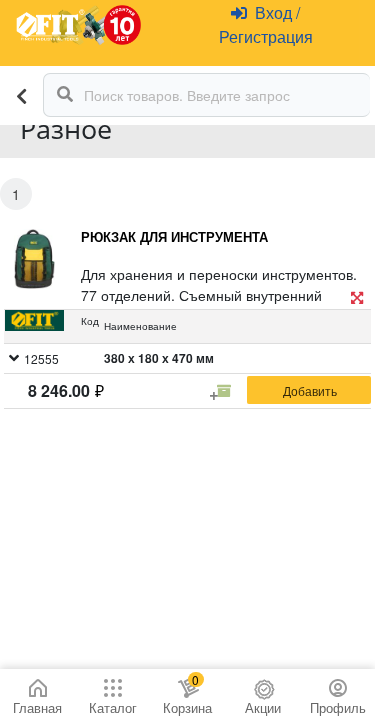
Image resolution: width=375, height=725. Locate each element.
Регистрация (266, 36)
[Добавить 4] (224, 391)
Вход (275, 12)
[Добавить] (309, 390)
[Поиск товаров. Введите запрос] (65, 95)
